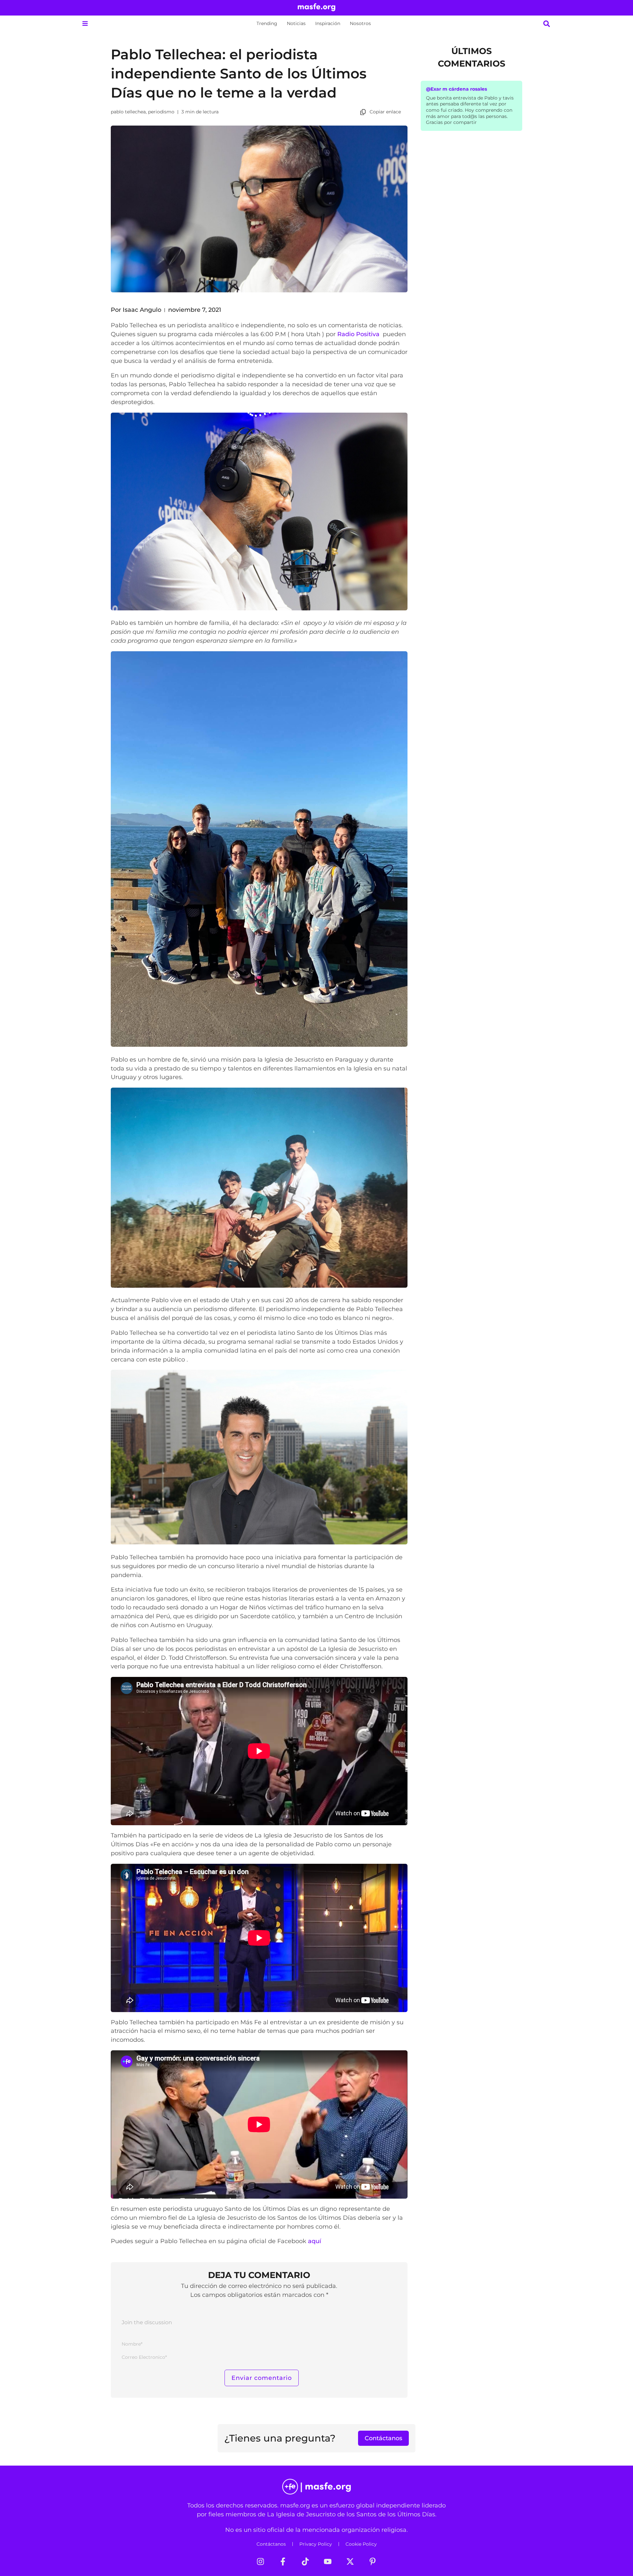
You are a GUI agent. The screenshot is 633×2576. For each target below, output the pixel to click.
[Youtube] (328, 2561)
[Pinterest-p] (373, 2561)
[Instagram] (260, 2561)
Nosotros (360, 23)
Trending (267, 23)
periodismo (161, 112)
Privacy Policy (316, 2544)
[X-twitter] (350, 2561)
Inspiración (328, 23)
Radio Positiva (359, 334)
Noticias (296, 23)
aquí (315, 2241)
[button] (85, 24)
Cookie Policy (361, 2544)
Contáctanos (271, 2544)
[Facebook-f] (283, 2561)
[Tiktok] (305, 2561)
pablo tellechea (128, 112)
